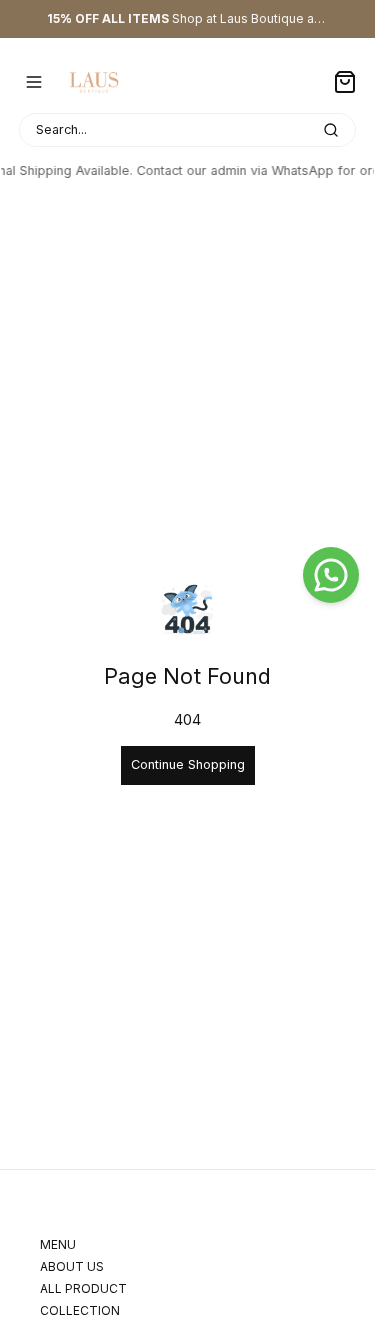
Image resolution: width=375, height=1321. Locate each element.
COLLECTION (80, 1310)
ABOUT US (72, 1266)
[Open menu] (34, 82)
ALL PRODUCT (83, 1288)
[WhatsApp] (331, 575)
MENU (58, 1244)
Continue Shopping (188, 764)
